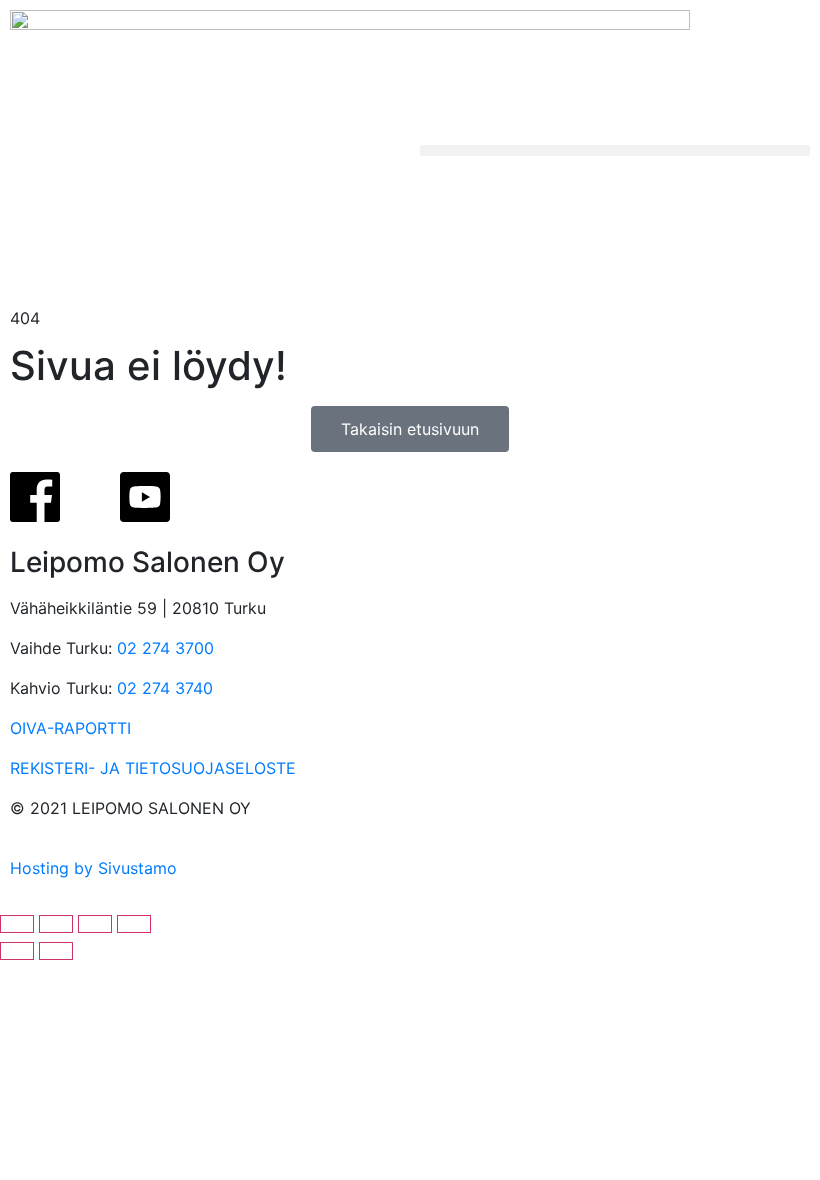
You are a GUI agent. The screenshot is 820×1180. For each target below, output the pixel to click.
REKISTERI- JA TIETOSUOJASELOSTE (153, 768)
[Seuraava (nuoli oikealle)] (56, 951)
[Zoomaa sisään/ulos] (17, 924)
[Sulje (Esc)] (134, 924)
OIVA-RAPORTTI (70, 728)
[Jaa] (95, 924)
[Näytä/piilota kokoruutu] (56, 924)
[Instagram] (90, 497)
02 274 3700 (165, 648)
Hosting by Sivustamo (93, 868)
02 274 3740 (165, 688)
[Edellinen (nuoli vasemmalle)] (17, 951)
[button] (615, 150)
